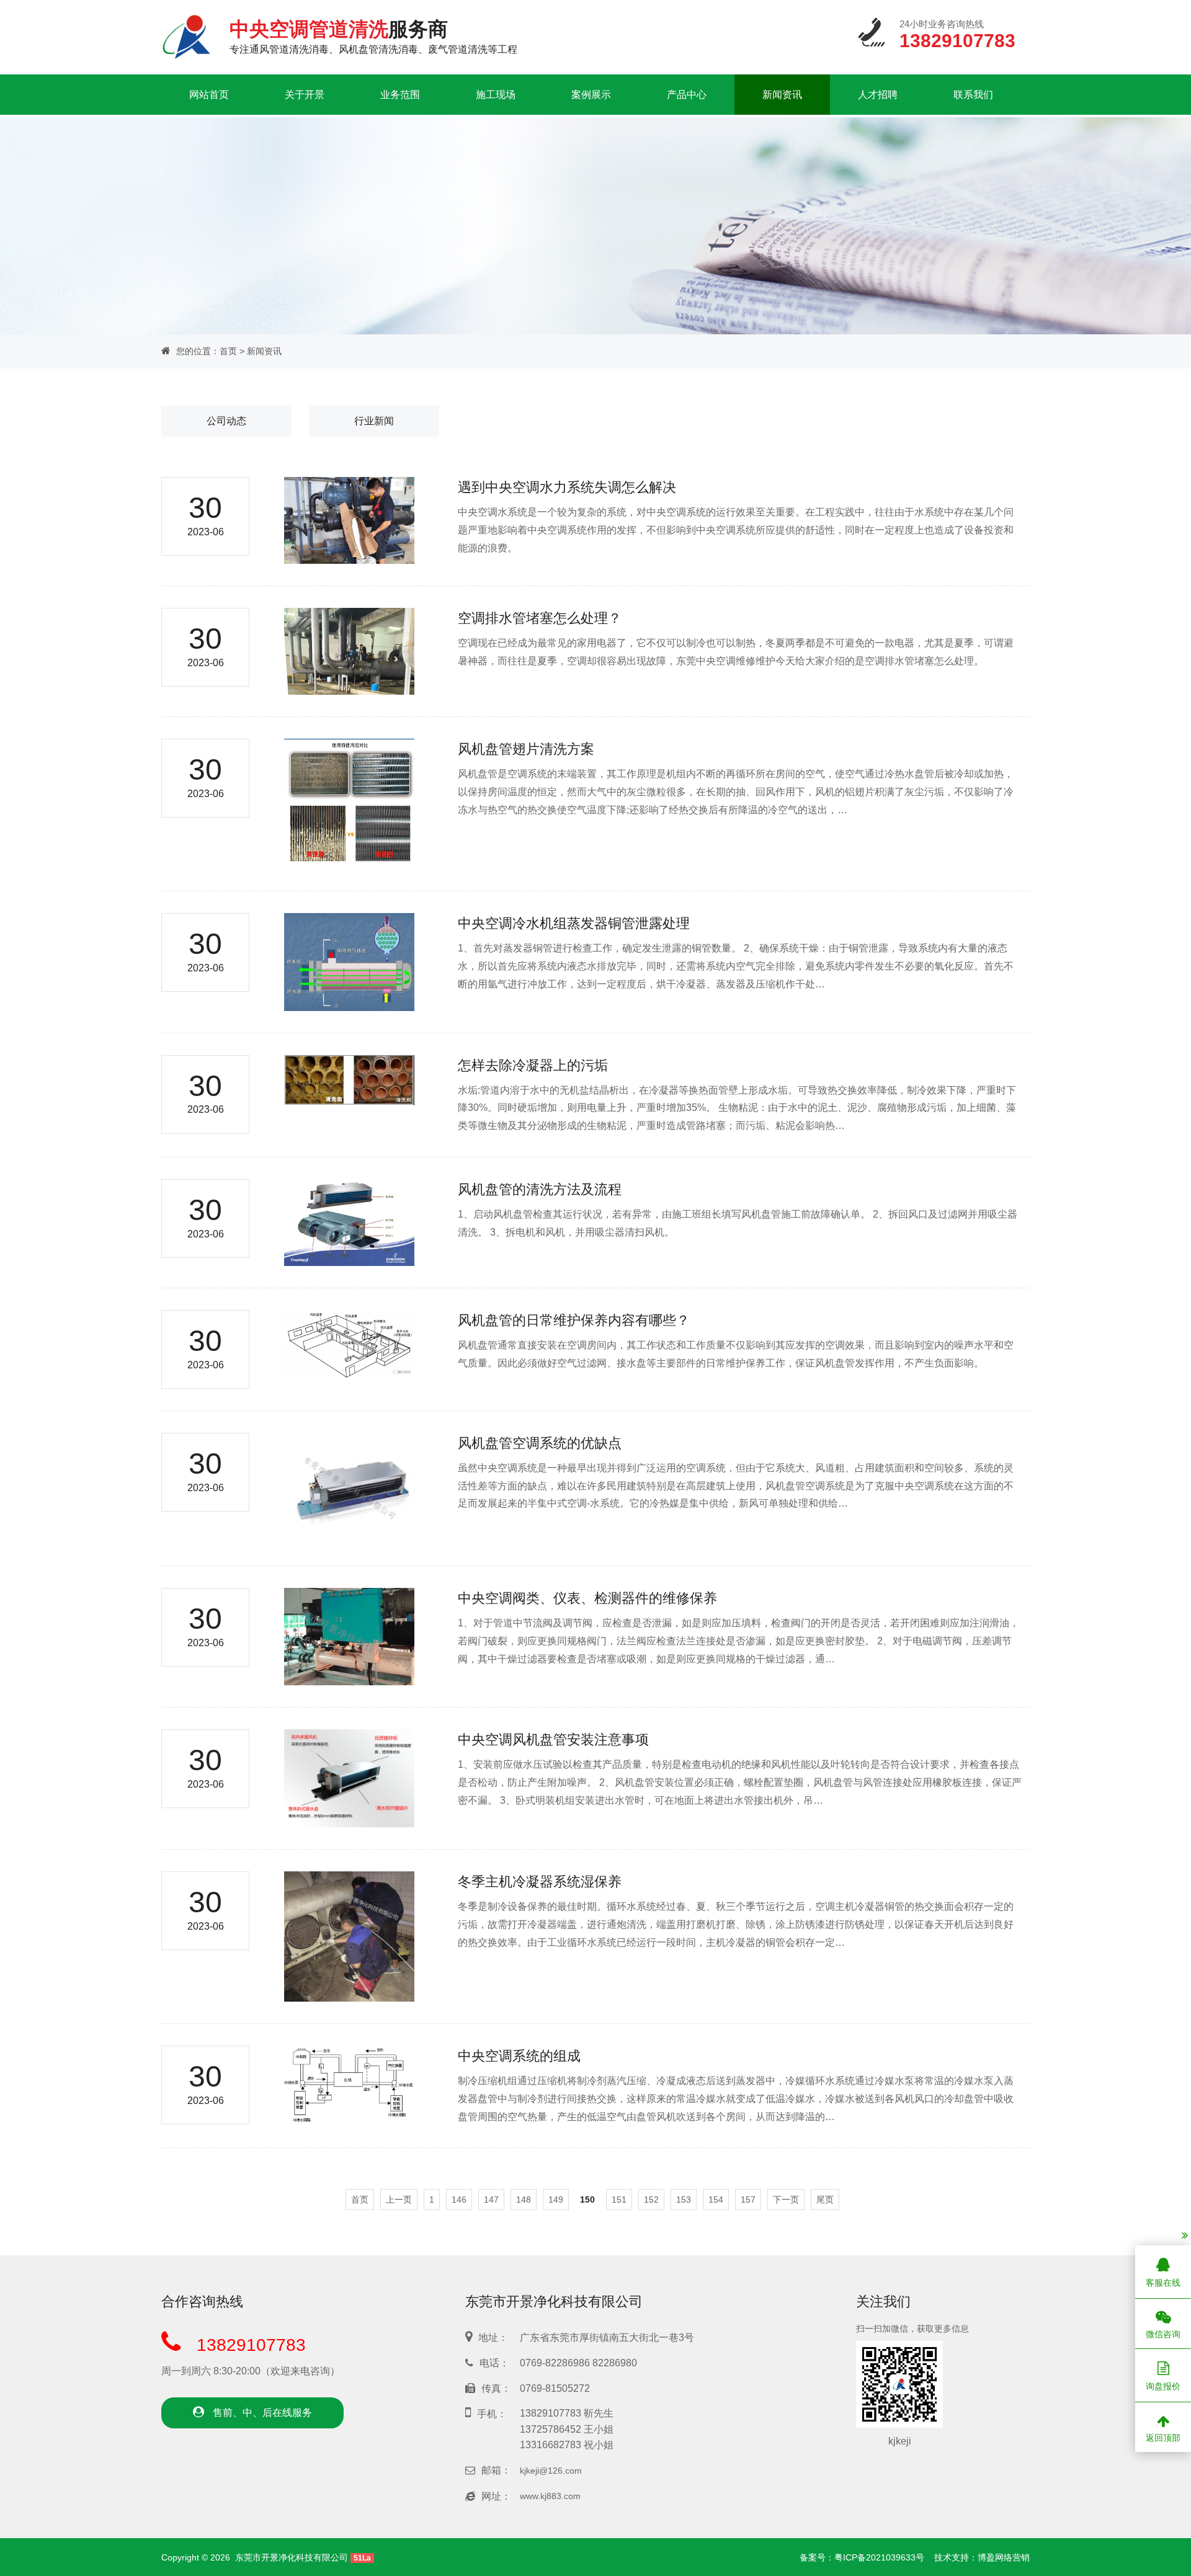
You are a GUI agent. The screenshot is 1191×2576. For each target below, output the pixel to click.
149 (556, 2199)
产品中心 (687, 95)
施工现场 (496, 95)
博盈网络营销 (1004, 2557)
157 (748, 2199)
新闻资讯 (782, 95)
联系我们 (973, 95)
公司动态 (226, 421)
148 (524, 2199)
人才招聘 (878, 95)
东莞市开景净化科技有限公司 (292, 2557)
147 (491, 2199)
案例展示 (591, 95)
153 (684, 2199)
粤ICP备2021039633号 (879, 2557)
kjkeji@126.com (551, 2471)
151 (619, 2199)
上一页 (399, 2199)
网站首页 (209, 95)
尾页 (825, 2199)
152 (651, 2199)
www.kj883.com (550, 2496)
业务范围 (400, 95)
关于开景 (305, 95)
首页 (228, 351)
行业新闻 (374, 421)
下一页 (786, 2199)
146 (459, 2199)
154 (716, 2199)
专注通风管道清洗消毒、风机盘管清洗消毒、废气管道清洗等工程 (373, 36)
